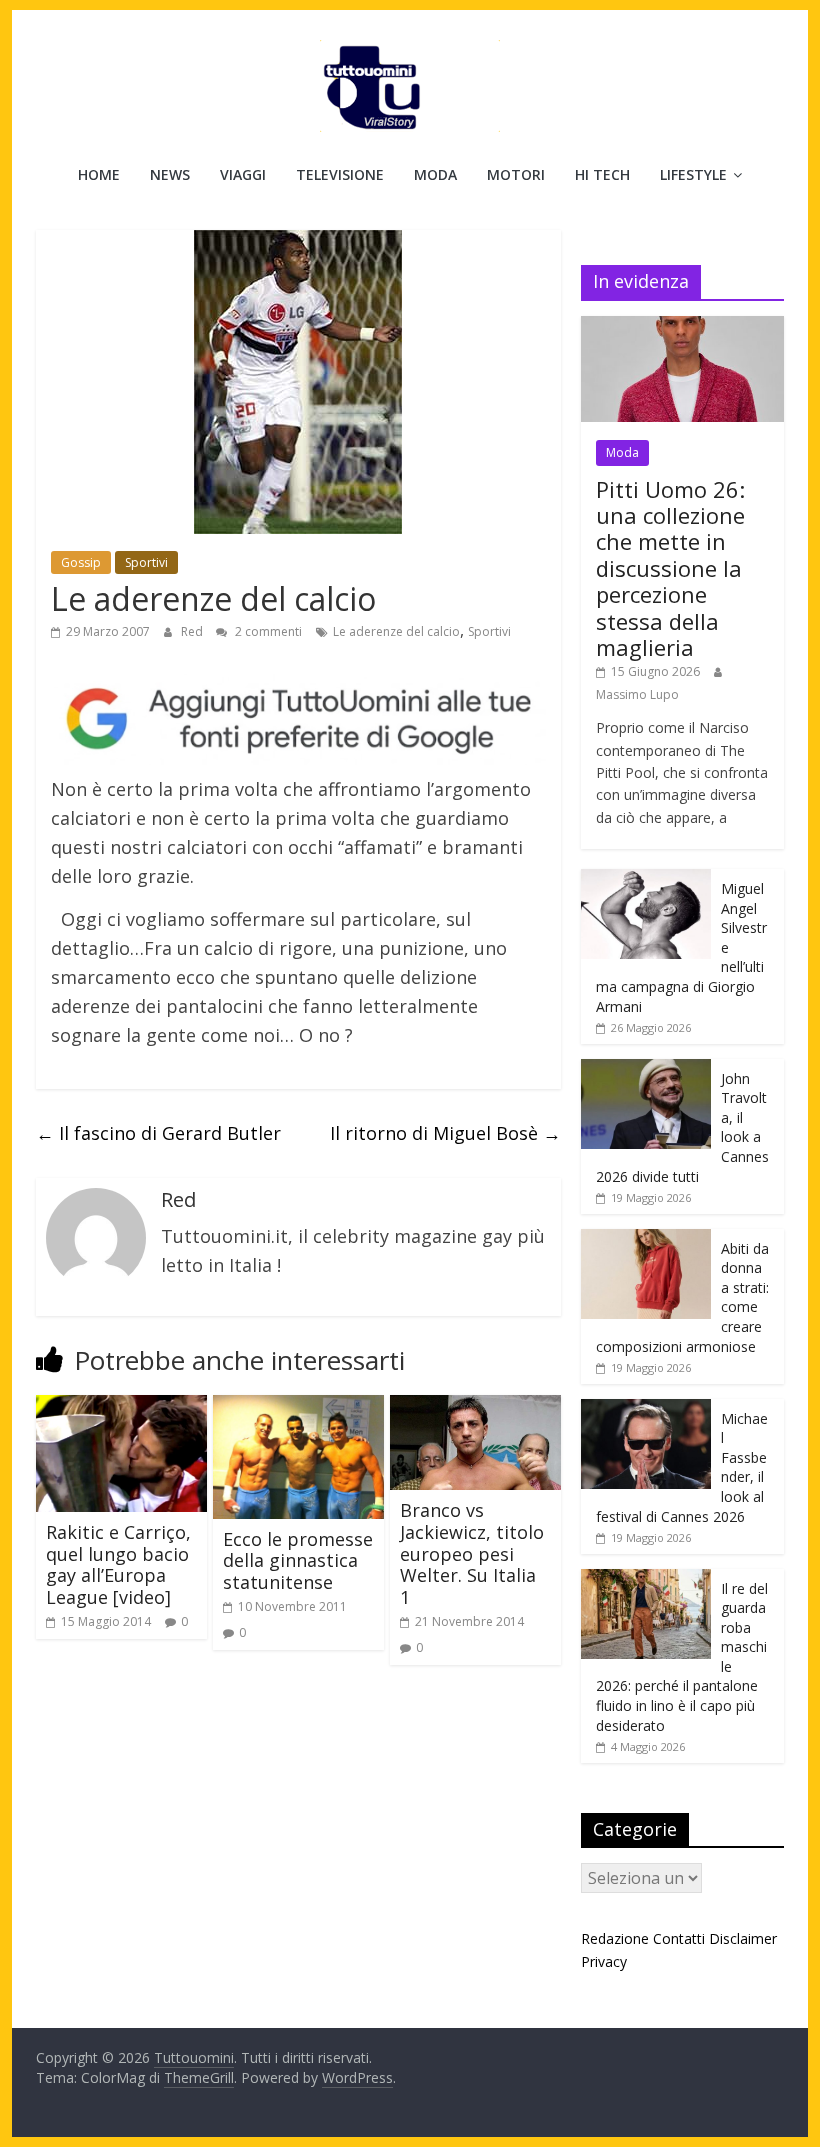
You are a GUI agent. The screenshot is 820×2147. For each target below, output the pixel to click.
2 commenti (267, 631)
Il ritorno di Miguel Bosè (445, 1133)
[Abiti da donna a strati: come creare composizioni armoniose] (646, 1239)
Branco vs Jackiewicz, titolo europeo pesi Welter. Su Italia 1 (472, 1553)
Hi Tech (602, 174)
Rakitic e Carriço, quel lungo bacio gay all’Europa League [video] (118, 1564)
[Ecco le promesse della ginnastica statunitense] (298, 1407)
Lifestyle (693, 174)
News (170, 174)
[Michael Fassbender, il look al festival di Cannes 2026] (646, 1409)
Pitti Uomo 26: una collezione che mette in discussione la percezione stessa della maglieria (670, 568)
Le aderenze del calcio (396, 631)
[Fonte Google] (298, 720)
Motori (516, 174)
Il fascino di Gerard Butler (158, 1133)
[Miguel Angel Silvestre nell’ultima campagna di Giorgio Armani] (646, 879)
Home (99, 174)
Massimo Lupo (637, 694)
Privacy (604, 1961)
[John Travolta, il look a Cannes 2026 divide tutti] (646, 1069)
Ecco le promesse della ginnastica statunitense (298, 1560)
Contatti (679, 1938)
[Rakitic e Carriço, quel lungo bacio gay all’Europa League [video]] (121, 1407)
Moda (435, 174)
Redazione (615, 1938)
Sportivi (146, 562)
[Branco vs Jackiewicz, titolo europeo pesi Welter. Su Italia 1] (475, 1407)
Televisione (340, 174)
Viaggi (243, 174)
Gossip (81, 562)
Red (193, 631)
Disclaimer (743, 1938)
